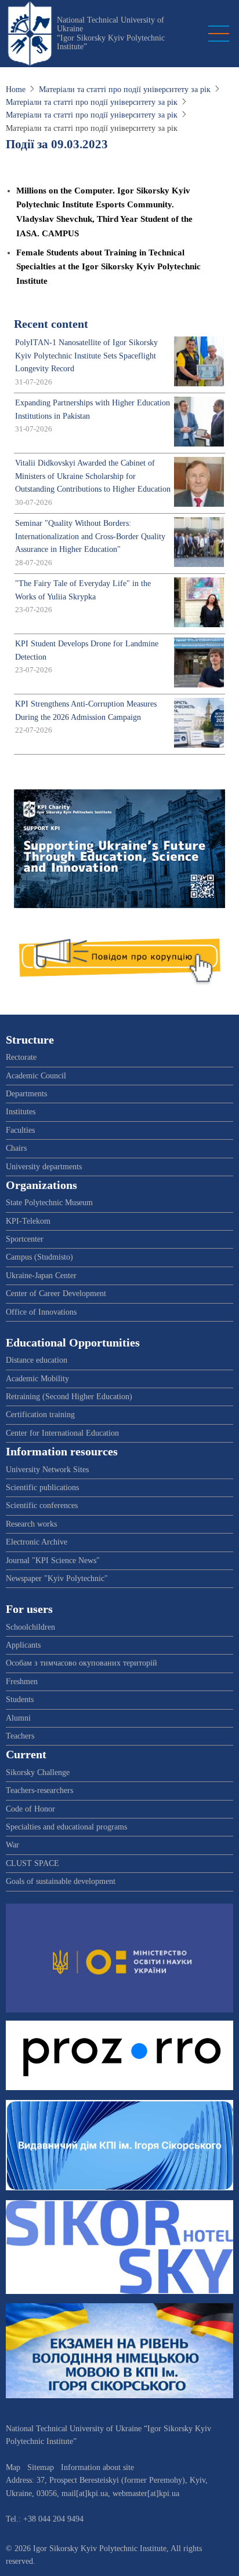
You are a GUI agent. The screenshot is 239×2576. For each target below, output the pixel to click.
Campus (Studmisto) (39, 1257)
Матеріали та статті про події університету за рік (125, 89)
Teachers (20, 1736)
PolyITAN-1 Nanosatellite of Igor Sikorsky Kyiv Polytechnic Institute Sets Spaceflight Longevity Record (86, 356)
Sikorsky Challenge (38, 1772)
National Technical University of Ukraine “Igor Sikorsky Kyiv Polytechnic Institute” (111, 33)
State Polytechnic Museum (49, 1203)
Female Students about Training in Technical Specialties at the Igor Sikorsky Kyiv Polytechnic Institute (108, 266)
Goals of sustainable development (61, 1881)
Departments (26, 1094)
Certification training (40, 1415)
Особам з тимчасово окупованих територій (82, 1663)
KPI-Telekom (28, 1221)
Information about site (97, 2467)
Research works (31, 1524)
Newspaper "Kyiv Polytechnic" (57, 1578)
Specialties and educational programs (66, 1827)
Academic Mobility (37, 1379)
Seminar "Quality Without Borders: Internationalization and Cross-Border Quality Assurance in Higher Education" (90, 536)
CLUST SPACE (32, 1863)
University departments (44, 1167)
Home (16, 89)
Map (13, 2467)
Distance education (37, 1360)
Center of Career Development (56, 1294)
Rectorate (21, 1057)
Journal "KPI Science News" (53, 1560)
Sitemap (41, 2467)
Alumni (18, 1718)
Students (20, 1699)
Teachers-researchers (39, 1790)
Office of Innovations (41, 1312)
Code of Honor (30, 1809)
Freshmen (22, 1682)
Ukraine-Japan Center (41, 1276)
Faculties (20, 1130)
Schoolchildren (30, 1627)
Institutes (21, 1112)
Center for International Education (62, 1433)
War (12, 1845)
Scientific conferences (42, 1505)
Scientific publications (42, 1488)
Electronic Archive (37, 1542)
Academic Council (36, 1076)
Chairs (16, 1148)
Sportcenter (25, 1239)
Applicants (23, 1645)
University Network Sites (47, 1470)
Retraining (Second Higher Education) (69, 1397)
